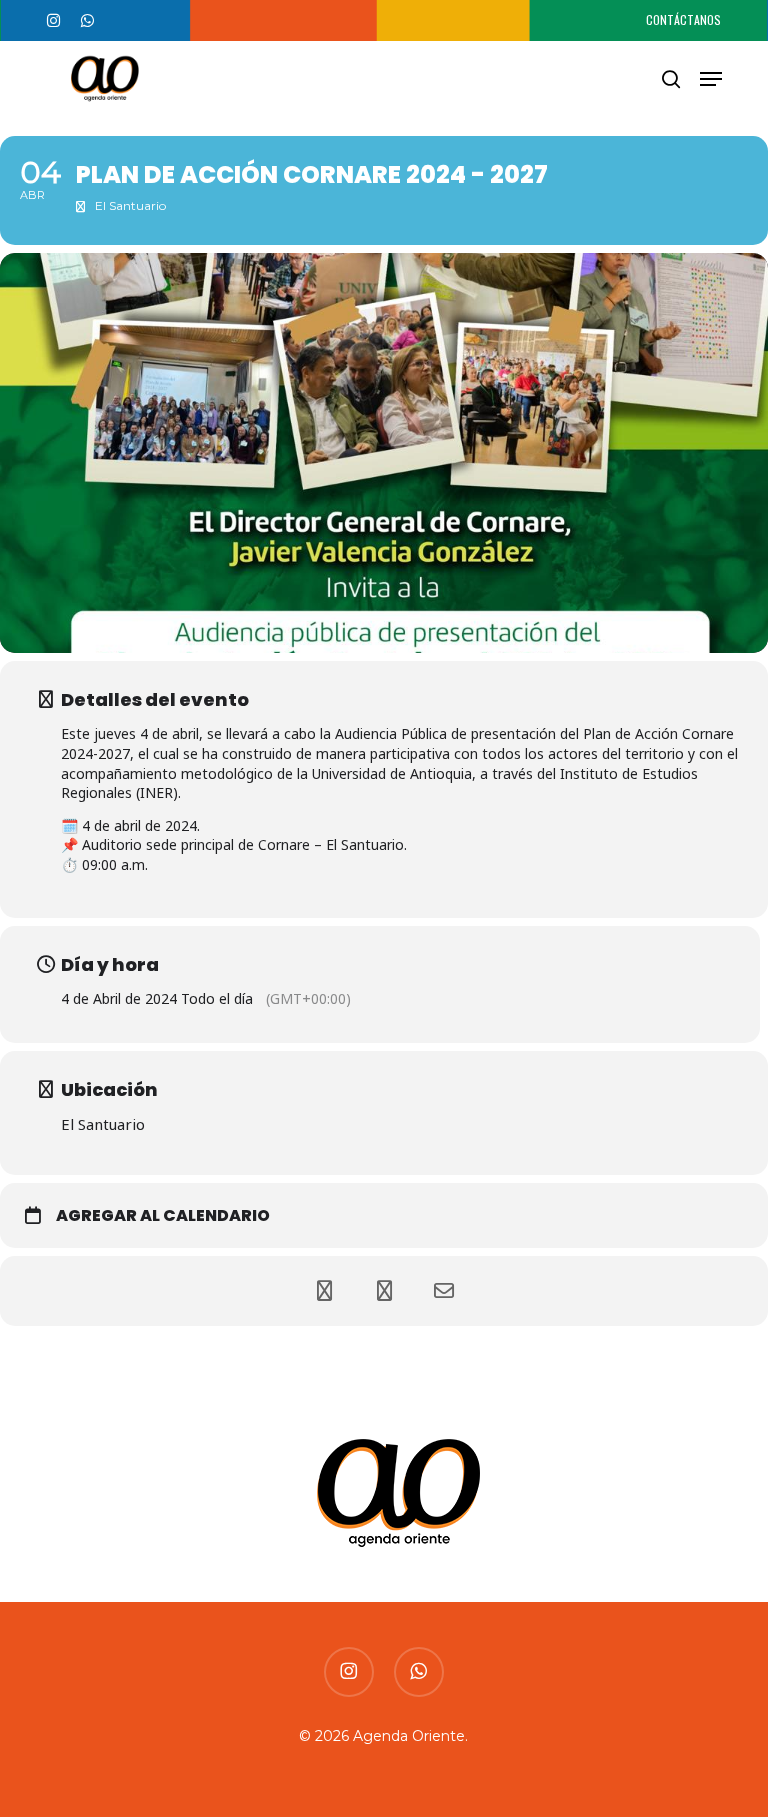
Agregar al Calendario (163, 1216)
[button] (711, 79)
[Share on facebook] (324, 1291)
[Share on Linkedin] (384, 1291)
